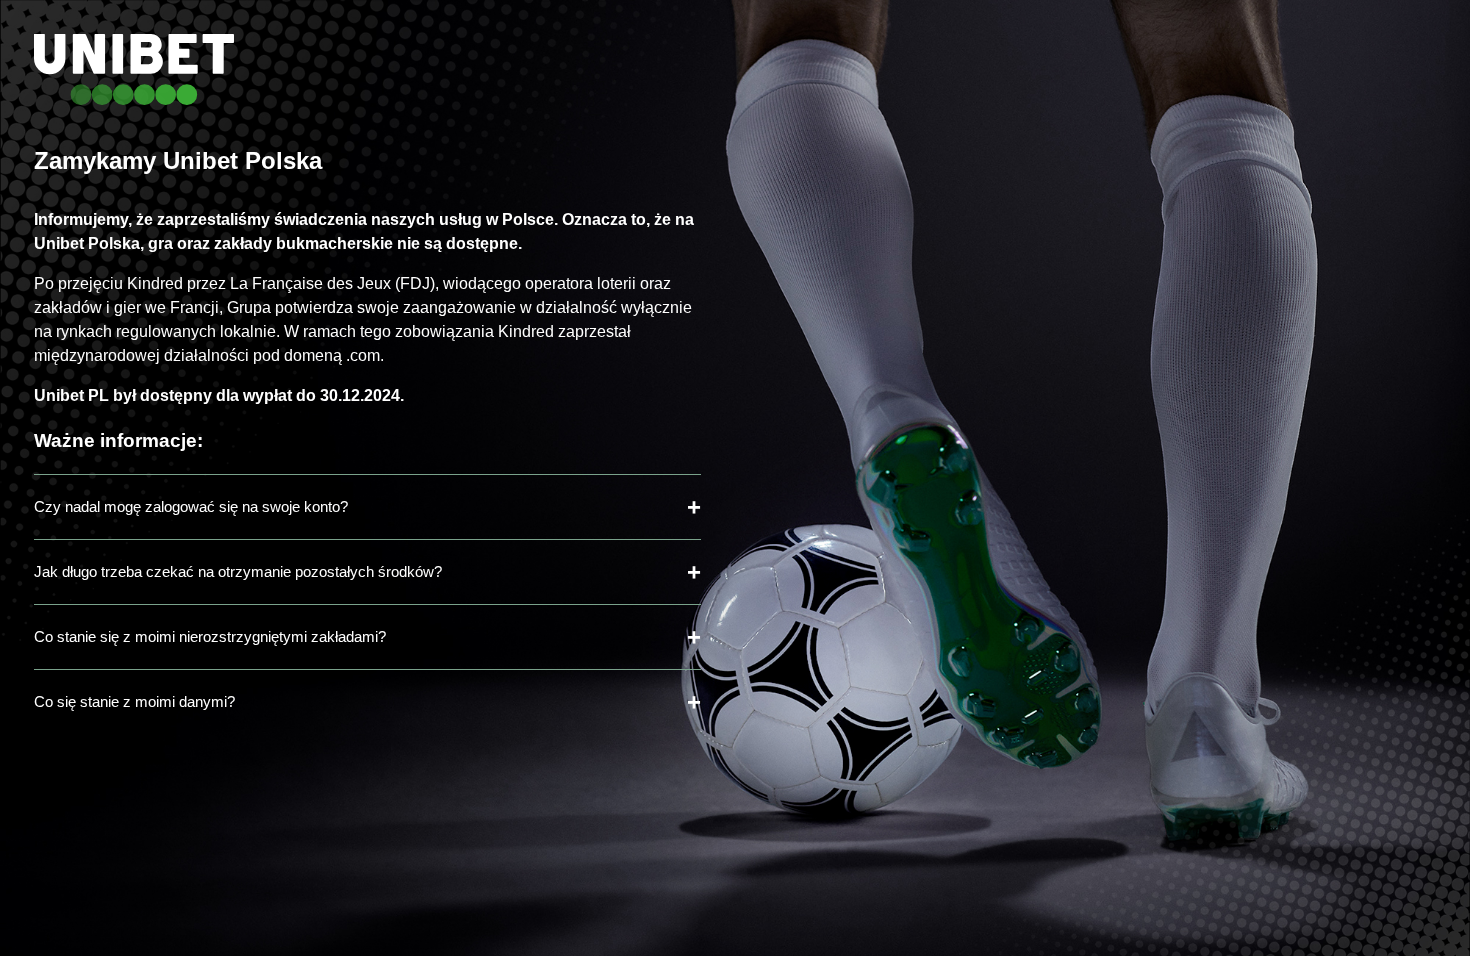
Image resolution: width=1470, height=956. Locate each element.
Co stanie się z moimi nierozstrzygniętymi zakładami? (210, 636)
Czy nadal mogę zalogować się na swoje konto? (191, 506)
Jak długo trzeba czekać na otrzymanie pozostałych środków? (238, 571)
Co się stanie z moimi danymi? (134, 701)
